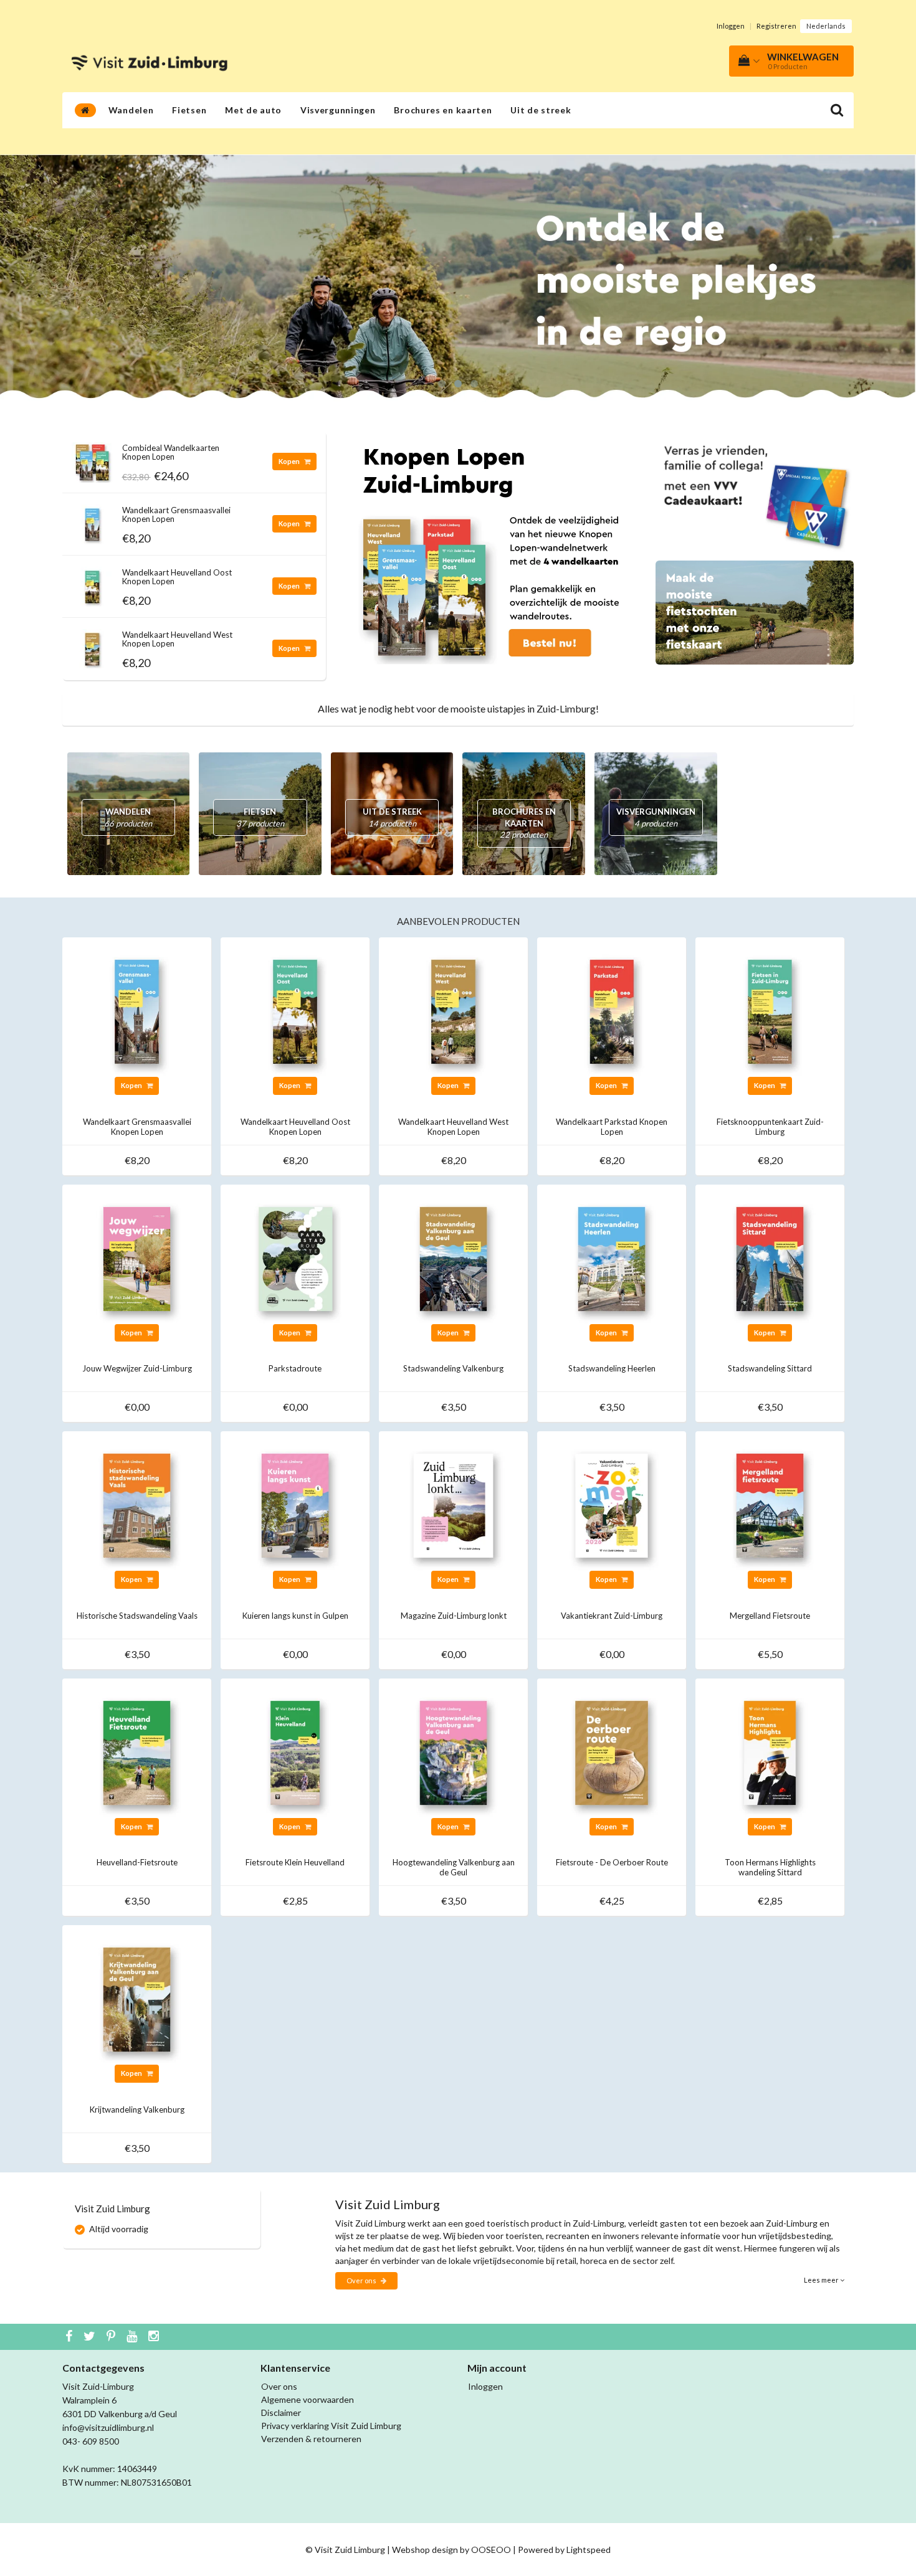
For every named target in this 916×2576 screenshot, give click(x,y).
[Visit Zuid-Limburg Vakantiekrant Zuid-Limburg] (612, 1504)
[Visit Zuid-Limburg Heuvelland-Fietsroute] (137, 1752)
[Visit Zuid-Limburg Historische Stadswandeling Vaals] (137, 1504)
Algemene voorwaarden (308, 2399)
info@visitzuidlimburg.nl (108, 2427)
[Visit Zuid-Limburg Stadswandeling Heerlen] (612, 1258)
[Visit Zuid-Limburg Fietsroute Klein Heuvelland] (295, 1752)
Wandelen (131, 110)
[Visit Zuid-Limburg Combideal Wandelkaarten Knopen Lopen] (92, 459)
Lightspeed (589, 2550)
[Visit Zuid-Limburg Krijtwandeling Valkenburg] (137, 1998)
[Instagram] (155, 2337)
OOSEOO (491, 2550)
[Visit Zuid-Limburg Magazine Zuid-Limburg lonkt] (453, 1504)
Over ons (362, 2280)
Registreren (776, 26)
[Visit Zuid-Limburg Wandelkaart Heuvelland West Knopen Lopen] (92, 646)
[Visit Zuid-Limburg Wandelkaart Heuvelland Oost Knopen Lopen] (92, 583)
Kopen (290, 461)
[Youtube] (133, 2337)
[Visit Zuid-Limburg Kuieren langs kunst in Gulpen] (295, 1504)
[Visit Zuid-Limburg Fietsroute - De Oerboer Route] (612, 1752)
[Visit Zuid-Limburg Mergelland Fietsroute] (770, 1504)
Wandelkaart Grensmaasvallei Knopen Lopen (176, 514)
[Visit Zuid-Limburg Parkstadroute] (295, 1258)
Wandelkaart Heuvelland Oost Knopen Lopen (177, 577)
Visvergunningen (338, 110)
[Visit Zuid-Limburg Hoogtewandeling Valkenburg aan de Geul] (453, 1752)
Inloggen (731, 26)
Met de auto (253, 110)
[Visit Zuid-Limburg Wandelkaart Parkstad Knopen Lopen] (612, 1011)
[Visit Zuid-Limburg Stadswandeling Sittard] (770, 1258)
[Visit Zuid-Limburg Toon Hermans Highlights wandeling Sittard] (770, 1752)
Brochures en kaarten (443, 110)
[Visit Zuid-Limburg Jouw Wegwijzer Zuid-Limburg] (137, 1258)
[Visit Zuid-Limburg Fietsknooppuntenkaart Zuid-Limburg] (770, 1011)
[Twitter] (91, 2337)
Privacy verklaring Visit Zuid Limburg (331, 2426)
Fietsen (189, 110)
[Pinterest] (112, 2337)
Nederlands (826, 26)
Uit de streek (541, 110)
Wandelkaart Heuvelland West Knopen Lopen (177, 639)
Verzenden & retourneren (311, 2439)
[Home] (85, 110)
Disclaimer (281, 2413)
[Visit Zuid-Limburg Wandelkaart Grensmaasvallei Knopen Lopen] (92, 521)
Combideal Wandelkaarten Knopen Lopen (171, 452)
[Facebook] (70, 2337)
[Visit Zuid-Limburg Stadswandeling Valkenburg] (453, 1258)
